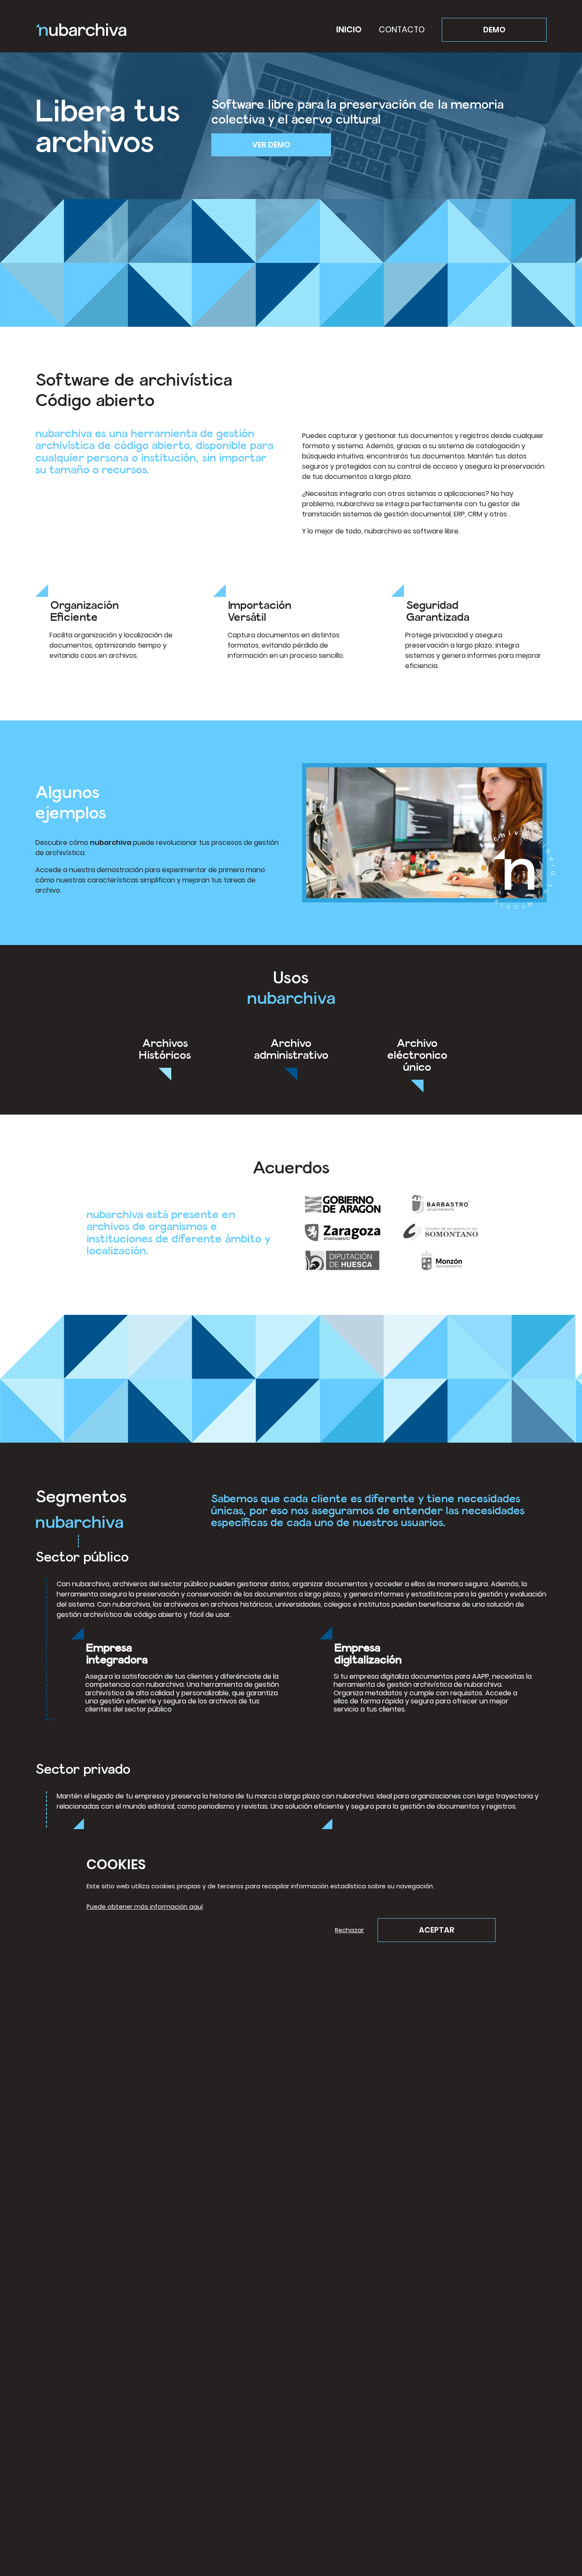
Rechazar (349, 1930)
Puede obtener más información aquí (145, 1907)
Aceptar (436, 1930)
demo (494, 30)
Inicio (349, 30)
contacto (402, 30)
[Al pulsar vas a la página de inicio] (81, 30)
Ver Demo (271, 145)
